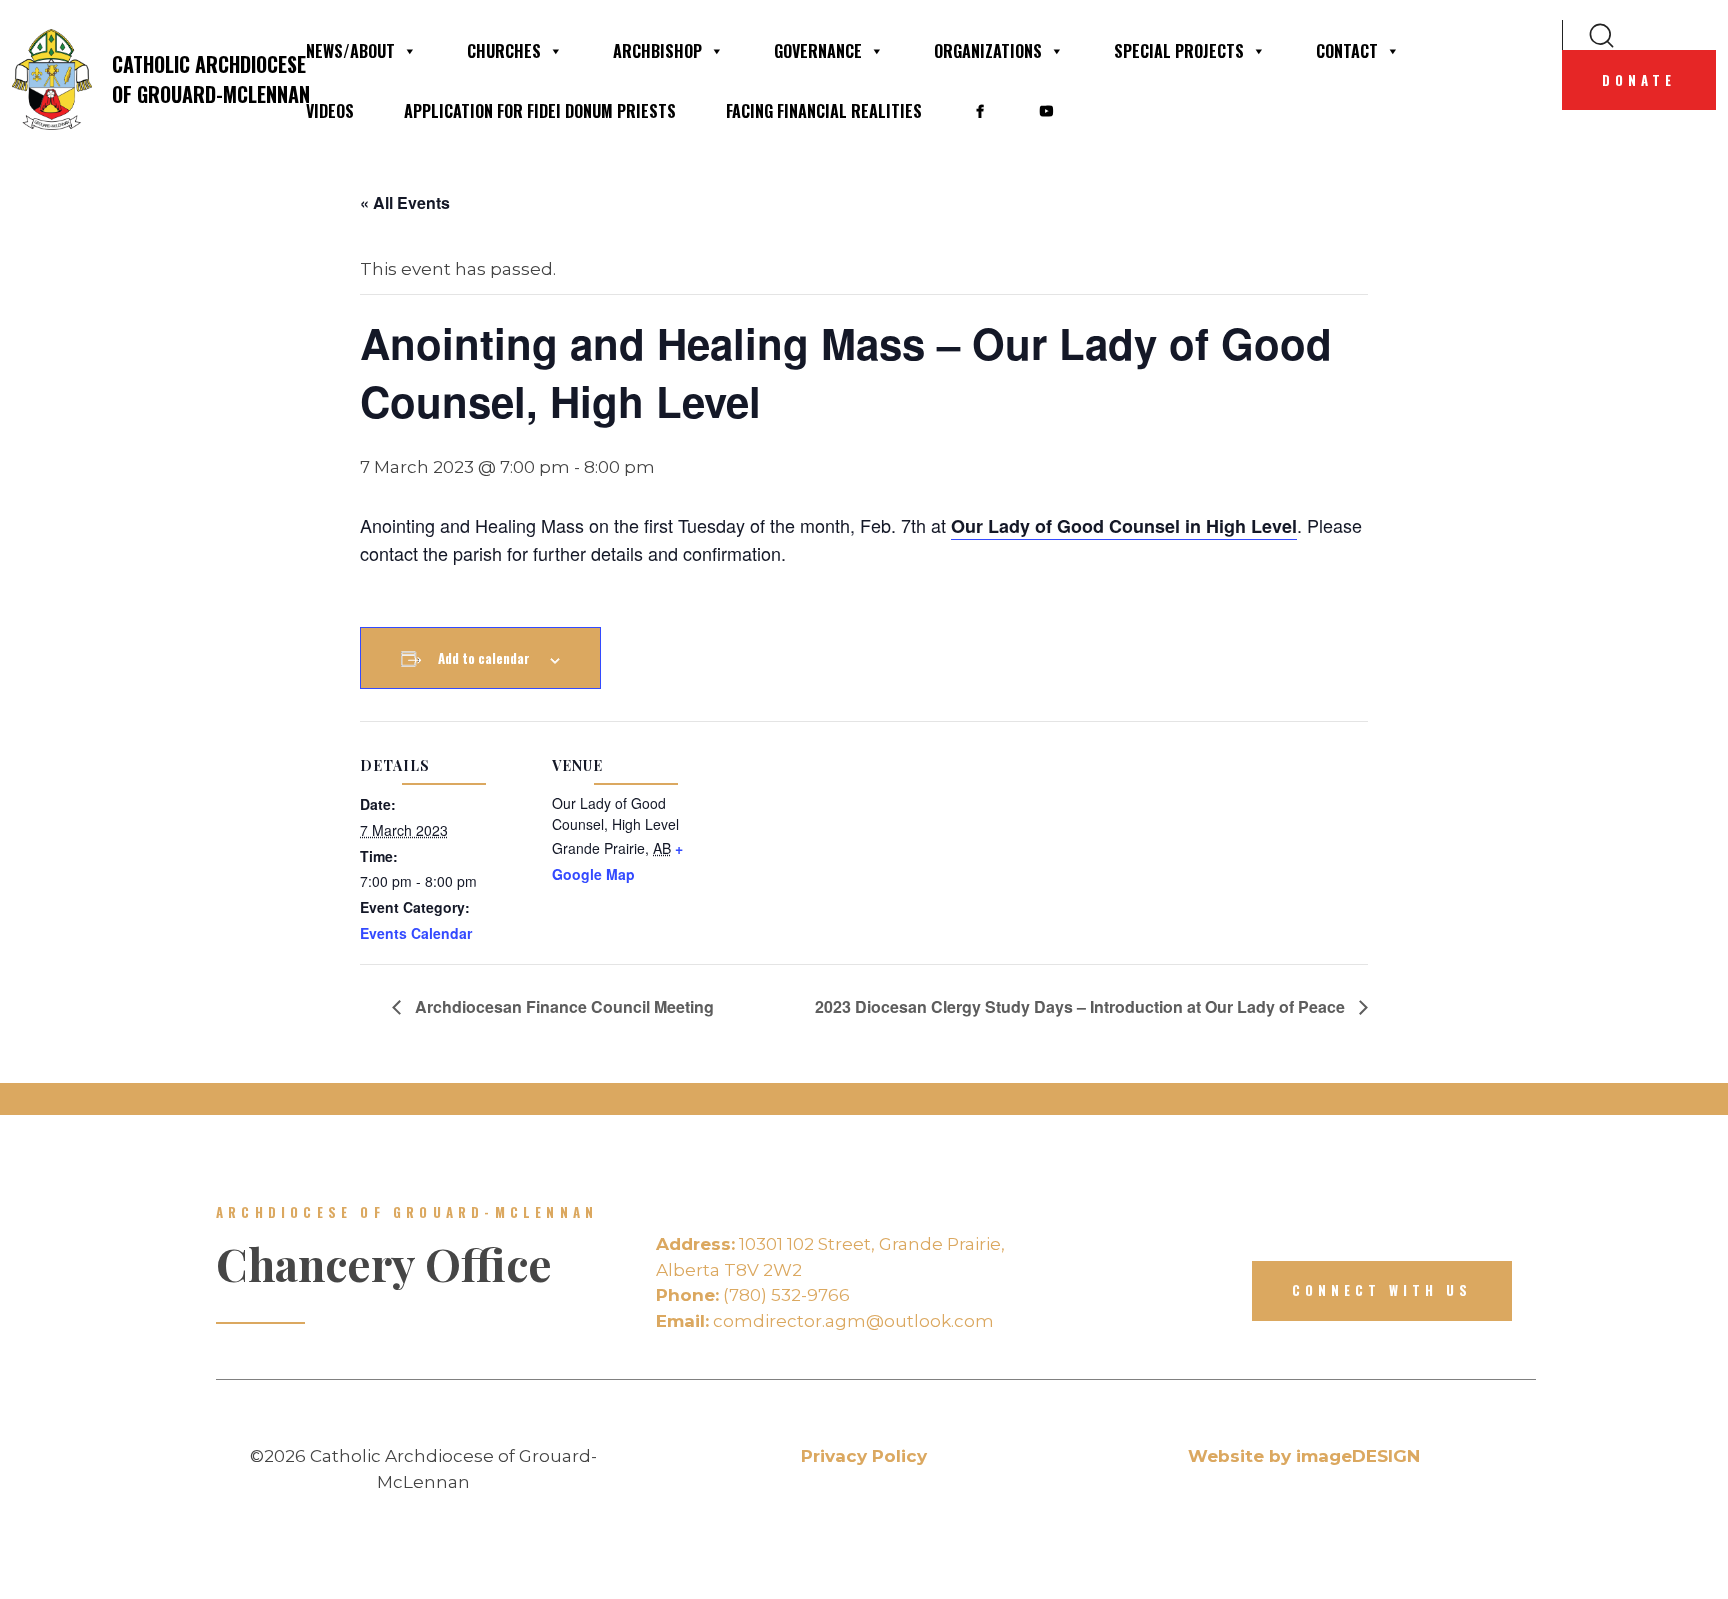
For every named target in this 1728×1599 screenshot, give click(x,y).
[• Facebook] (980, 111)
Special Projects (1179, 51)
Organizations (988, 51)
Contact (1347, 51)
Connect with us (1382, 1290)
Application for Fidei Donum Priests (540, 111)
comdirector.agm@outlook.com (825, 1321)
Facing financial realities (824, 111)
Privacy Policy (864, 1456)
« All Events (405, 202)
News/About (350, 51)
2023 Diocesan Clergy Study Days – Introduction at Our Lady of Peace (1082, 1006)
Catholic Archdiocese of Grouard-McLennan (196, 79)
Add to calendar (484, 658)
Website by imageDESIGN (1304, 1456)
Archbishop (657, 51)
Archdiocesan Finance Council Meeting (562, 1006)
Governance (818, 51)
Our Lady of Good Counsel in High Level (1124, 526)
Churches (504, 51)
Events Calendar (416, 933)
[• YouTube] (1046, 111)
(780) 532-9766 (753, 1295)
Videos (330, 111)
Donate (1639, 80)
